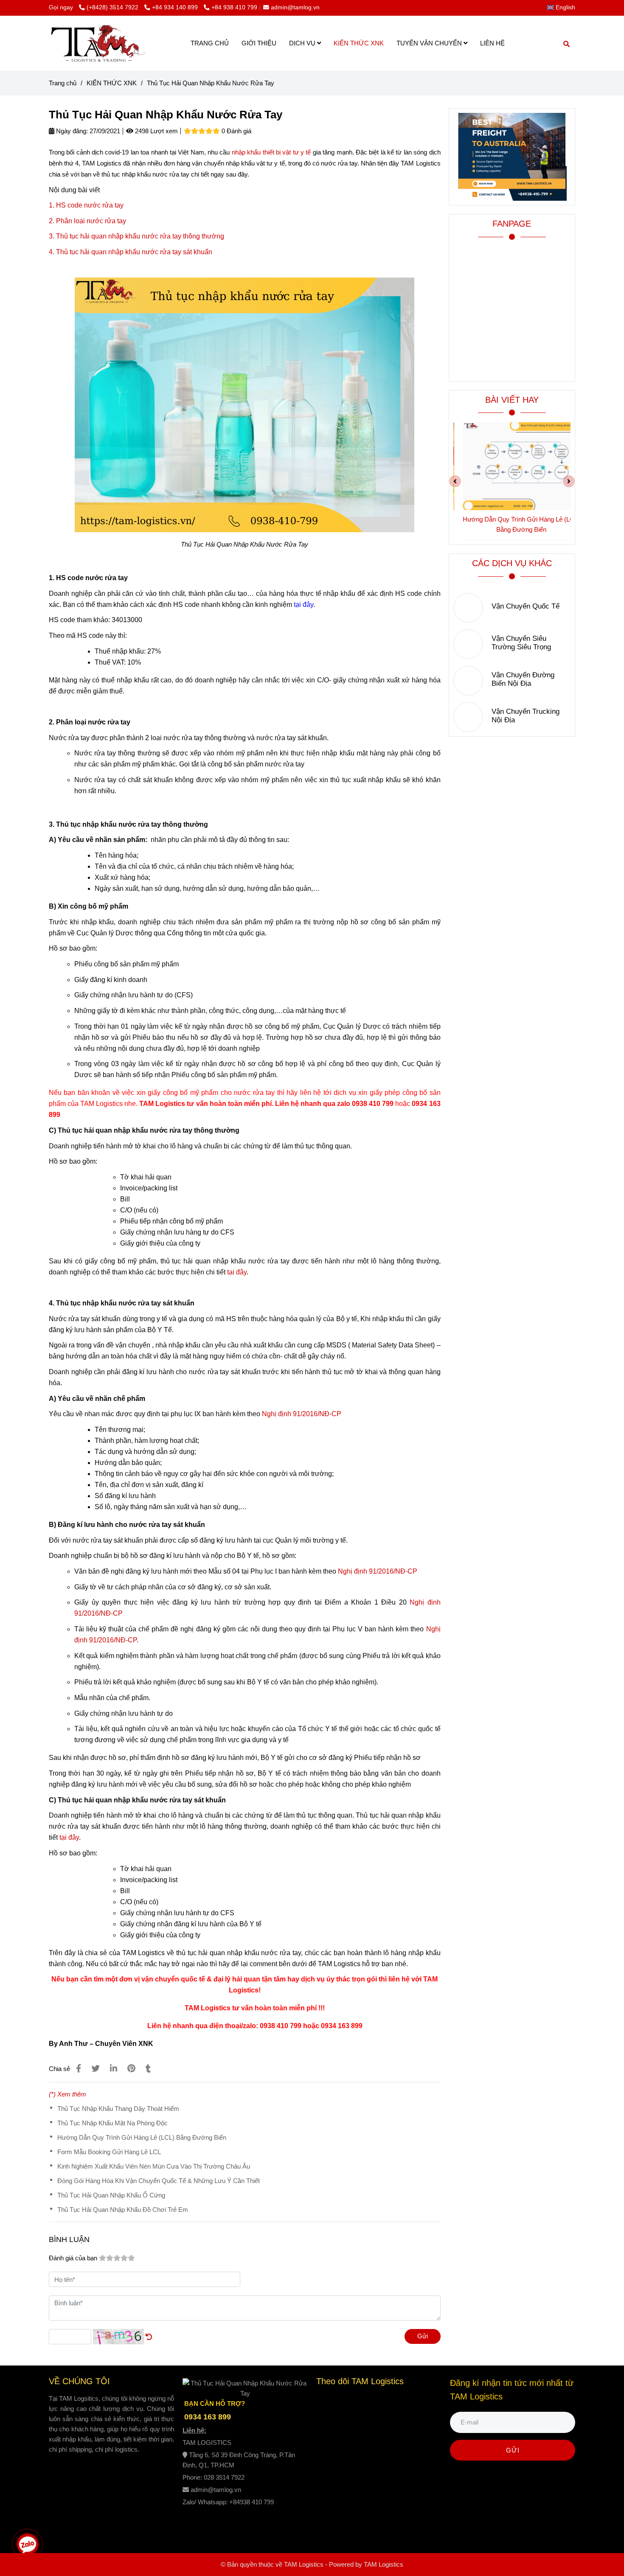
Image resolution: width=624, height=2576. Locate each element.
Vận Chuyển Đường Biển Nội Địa (523, 679)
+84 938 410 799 (234, 7)
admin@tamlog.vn (295, 7)
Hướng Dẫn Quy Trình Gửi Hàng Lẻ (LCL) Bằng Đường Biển (142, 2137)
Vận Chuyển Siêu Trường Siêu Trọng (521, 643)
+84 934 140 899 (176, 7)
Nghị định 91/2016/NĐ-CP (302, 1414)
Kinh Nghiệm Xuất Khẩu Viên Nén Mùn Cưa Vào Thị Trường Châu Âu (154, 2166)
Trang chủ (63, 83)
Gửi (423, 2336)
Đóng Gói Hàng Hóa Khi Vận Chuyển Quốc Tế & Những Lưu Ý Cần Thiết (159, 2181)
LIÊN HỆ (492, 43)
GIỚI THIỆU (259, 43)
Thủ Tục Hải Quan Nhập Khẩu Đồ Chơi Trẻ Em (123, 2210)
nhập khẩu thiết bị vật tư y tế (271, 152)
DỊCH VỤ (303, 43)
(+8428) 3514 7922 (113, 7)
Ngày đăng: (71, 131)
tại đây (237, 1272)
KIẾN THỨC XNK (359, 43)
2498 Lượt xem (156, 131)
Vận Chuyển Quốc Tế (526, 606)
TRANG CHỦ (210, 43)
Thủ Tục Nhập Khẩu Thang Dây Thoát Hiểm (118, 2109)
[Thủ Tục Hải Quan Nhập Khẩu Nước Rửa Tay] (98, 43)
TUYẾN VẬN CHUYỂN (430, 43)
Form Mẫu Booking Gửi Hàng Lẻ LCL (109, 2152)
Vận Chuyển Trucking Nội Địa (526, 716)
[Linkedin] (114, 2068)
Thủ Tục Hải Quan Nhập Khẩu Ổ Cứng (111, 2195)
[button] (563, 7)
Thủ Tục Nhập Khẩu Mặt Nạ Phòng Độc (112, 2123)
